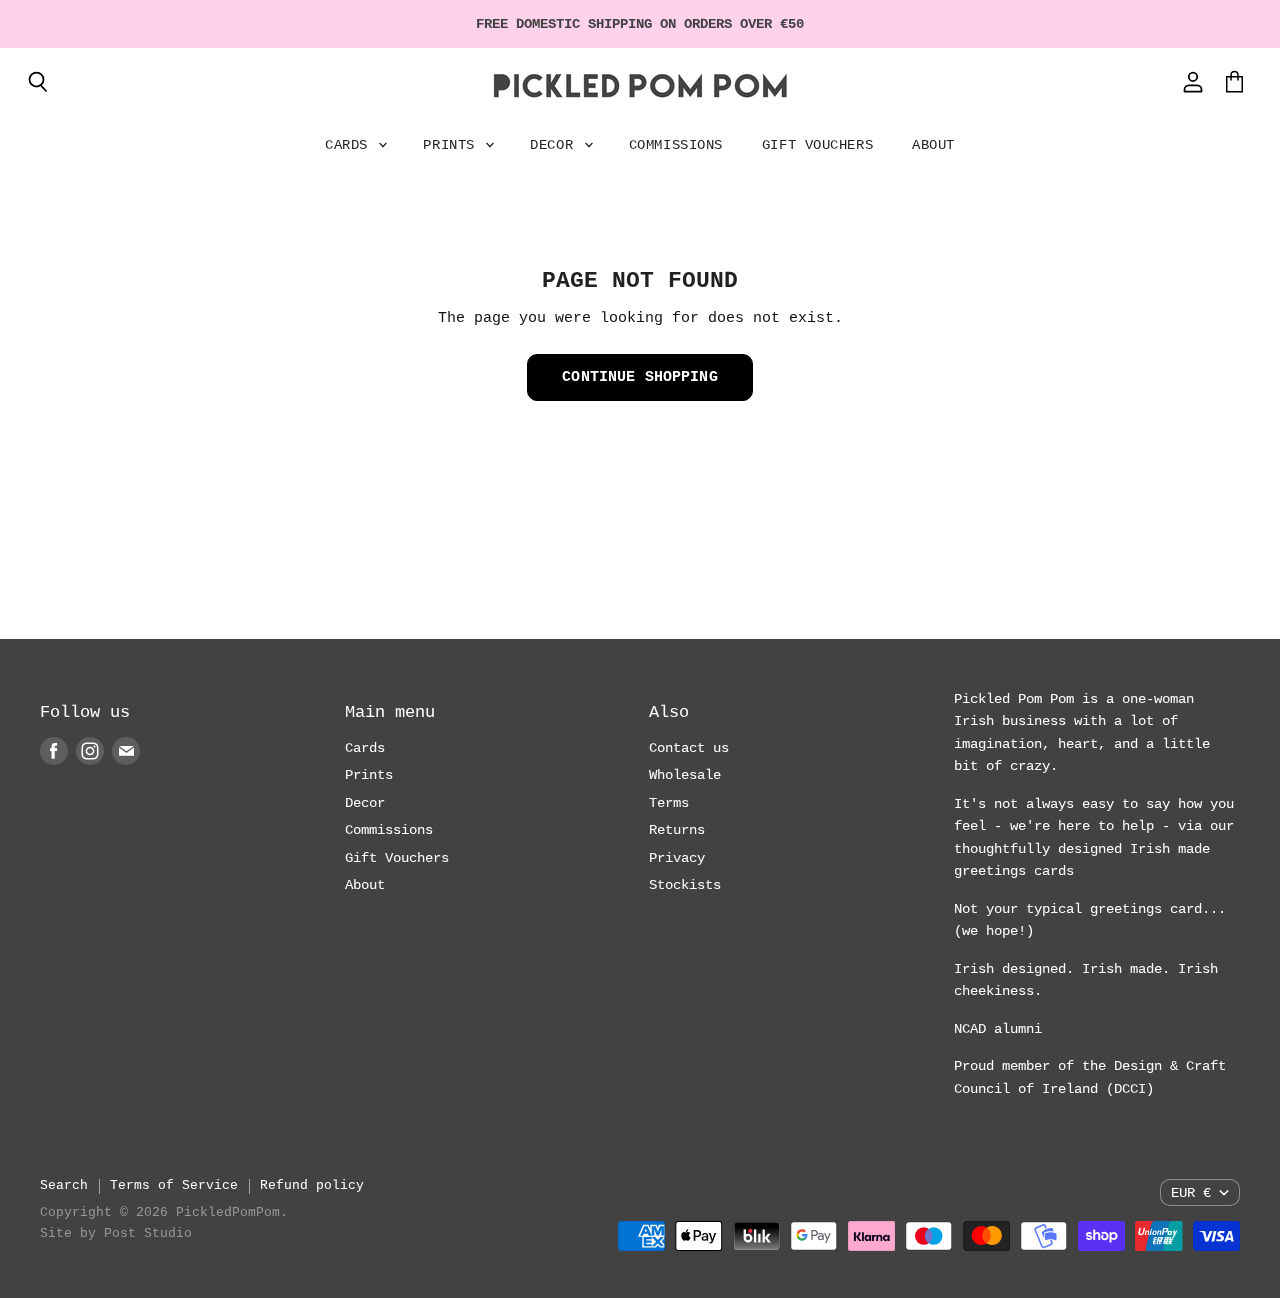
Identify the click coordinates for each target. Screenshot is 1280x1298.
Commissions (676, 145)
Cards (350, 145)
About (933, 145)
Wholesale (685, 775)
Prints (453, 145)
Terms (669, 803)
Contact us (689, 748)
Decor (555, 145)
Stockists (685, 885)
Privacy (677, 858)
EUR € (1191, 1193)
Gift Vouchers (817, 145)
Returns (677, 830)
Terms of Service (174, 1185)
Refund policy (312, 1185)
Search (64, 1185)
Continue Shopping (640, 377)
